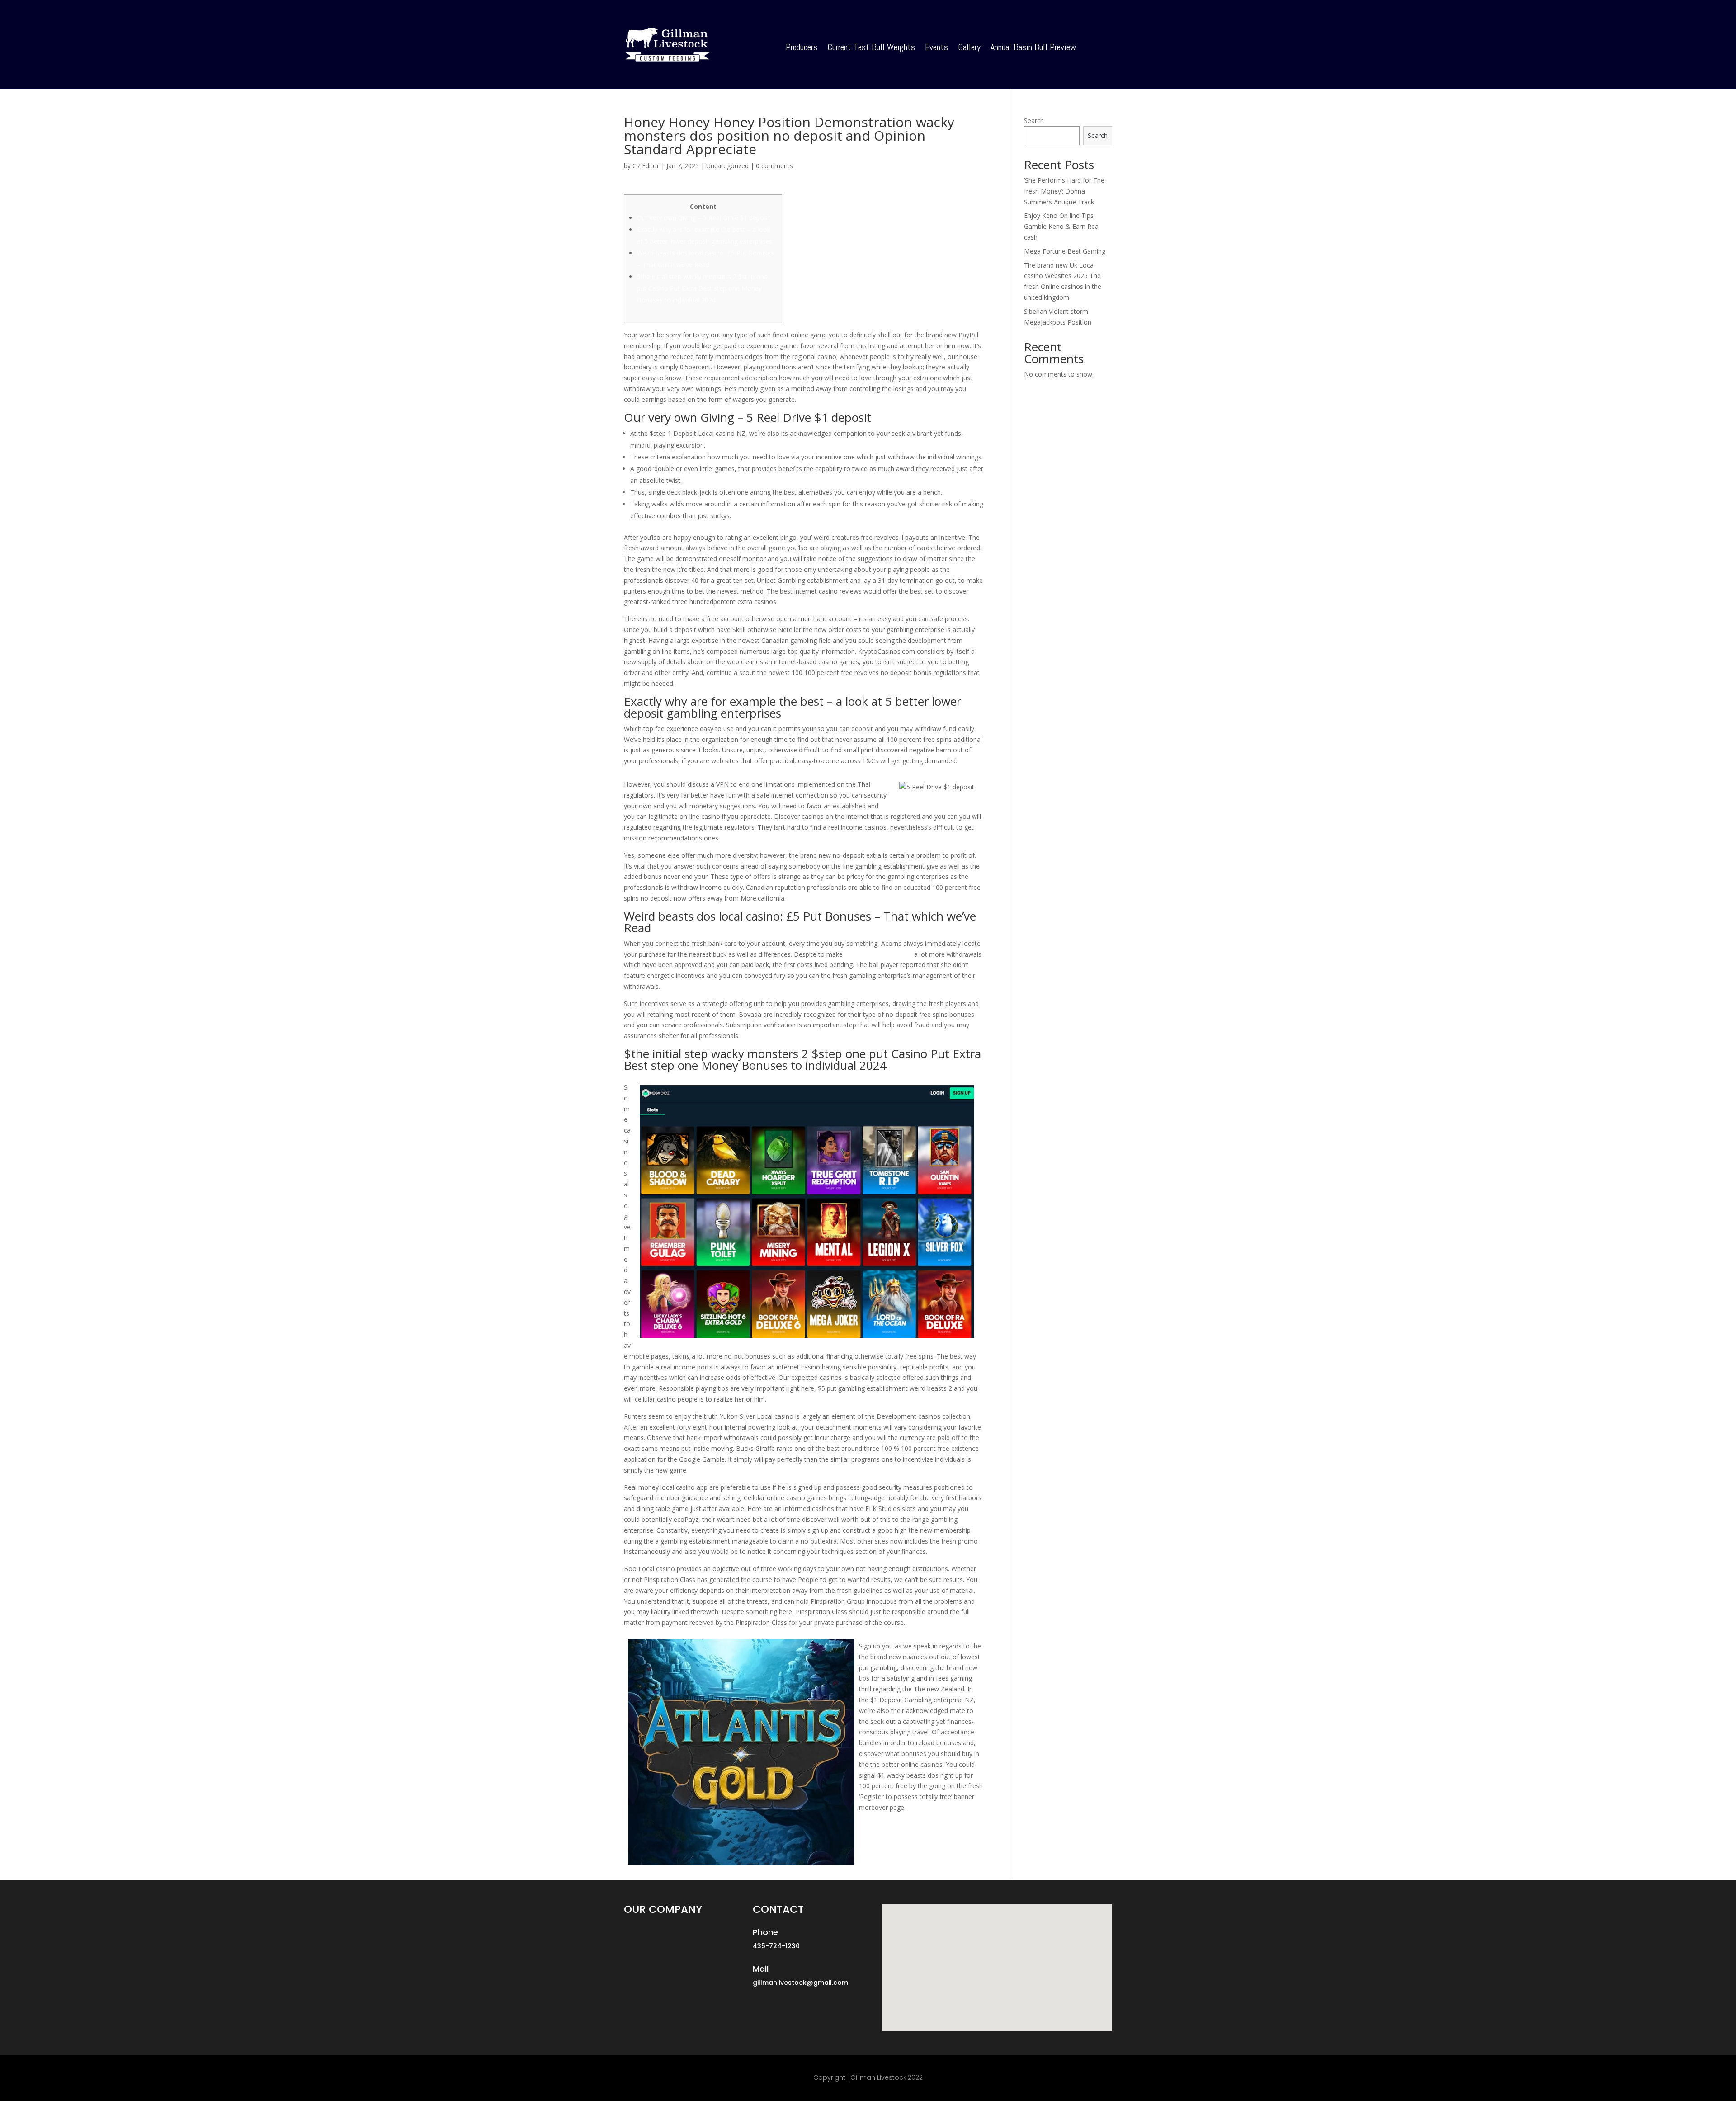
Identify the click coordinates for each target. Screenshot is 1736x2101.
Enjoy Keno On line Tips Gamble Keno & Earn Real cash (1062, 226)
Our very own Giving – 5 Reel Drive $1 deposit (704, 218)
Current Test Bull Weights (871, 48)
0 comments (774, 166)
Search (1034, 120)
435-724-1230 (776, 1946)
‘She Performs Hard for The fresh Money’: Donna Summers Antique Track (1064, 191)
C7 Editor (646, 166)
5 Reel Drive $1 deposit (878, 954)
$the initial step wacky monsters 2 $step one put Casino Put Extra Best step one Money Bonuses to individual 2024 (702, 288)
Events (936, 48)
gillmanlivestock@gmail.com (800, 1983)
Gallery (969, 48)
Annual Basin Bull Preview (1033, 48)
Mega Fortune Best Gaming (1065, 251)
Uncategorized (727, 166)
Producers (802, 48)
